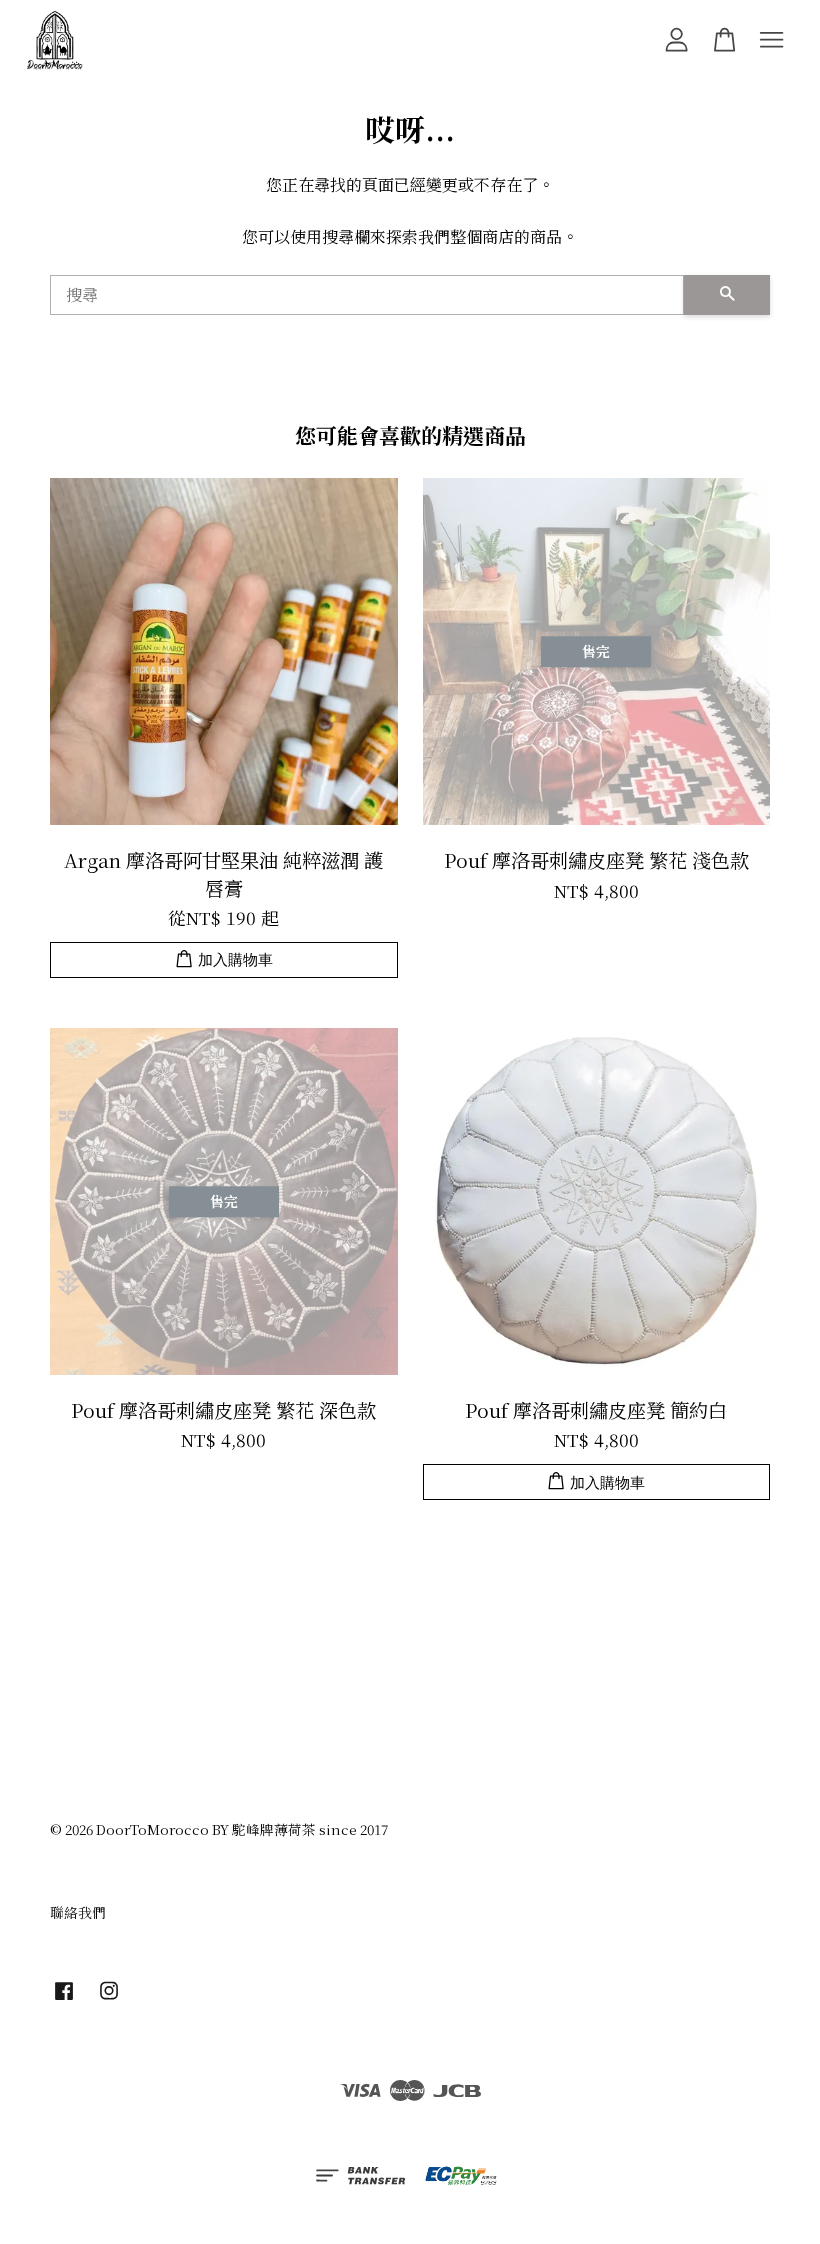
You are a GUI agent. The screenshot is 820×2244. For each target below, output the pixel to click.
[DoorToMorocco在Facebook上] (64, 1999)
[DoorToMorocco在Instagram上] (109, 1999)
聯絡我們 (78, 1912)
